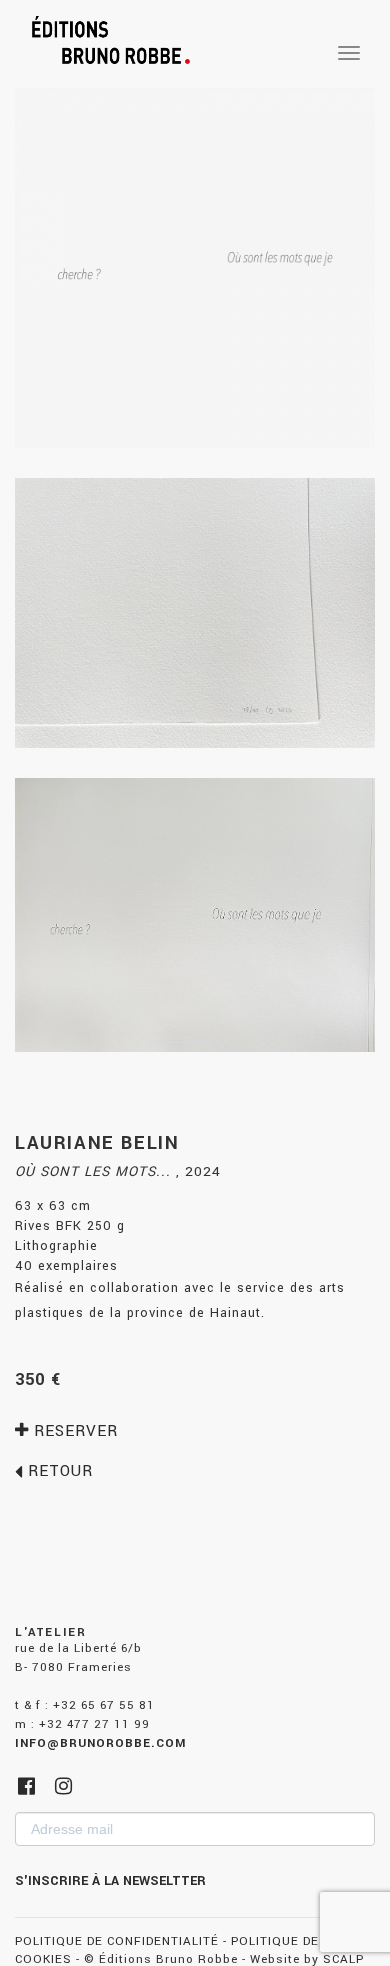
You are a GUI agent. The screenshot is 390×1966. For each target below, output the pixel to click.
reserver (73, 1431)
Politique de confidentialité (117, 1941)
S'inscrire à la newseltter (110, 1881)
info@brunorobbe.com (100, 1743)
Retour (58, 1471)
